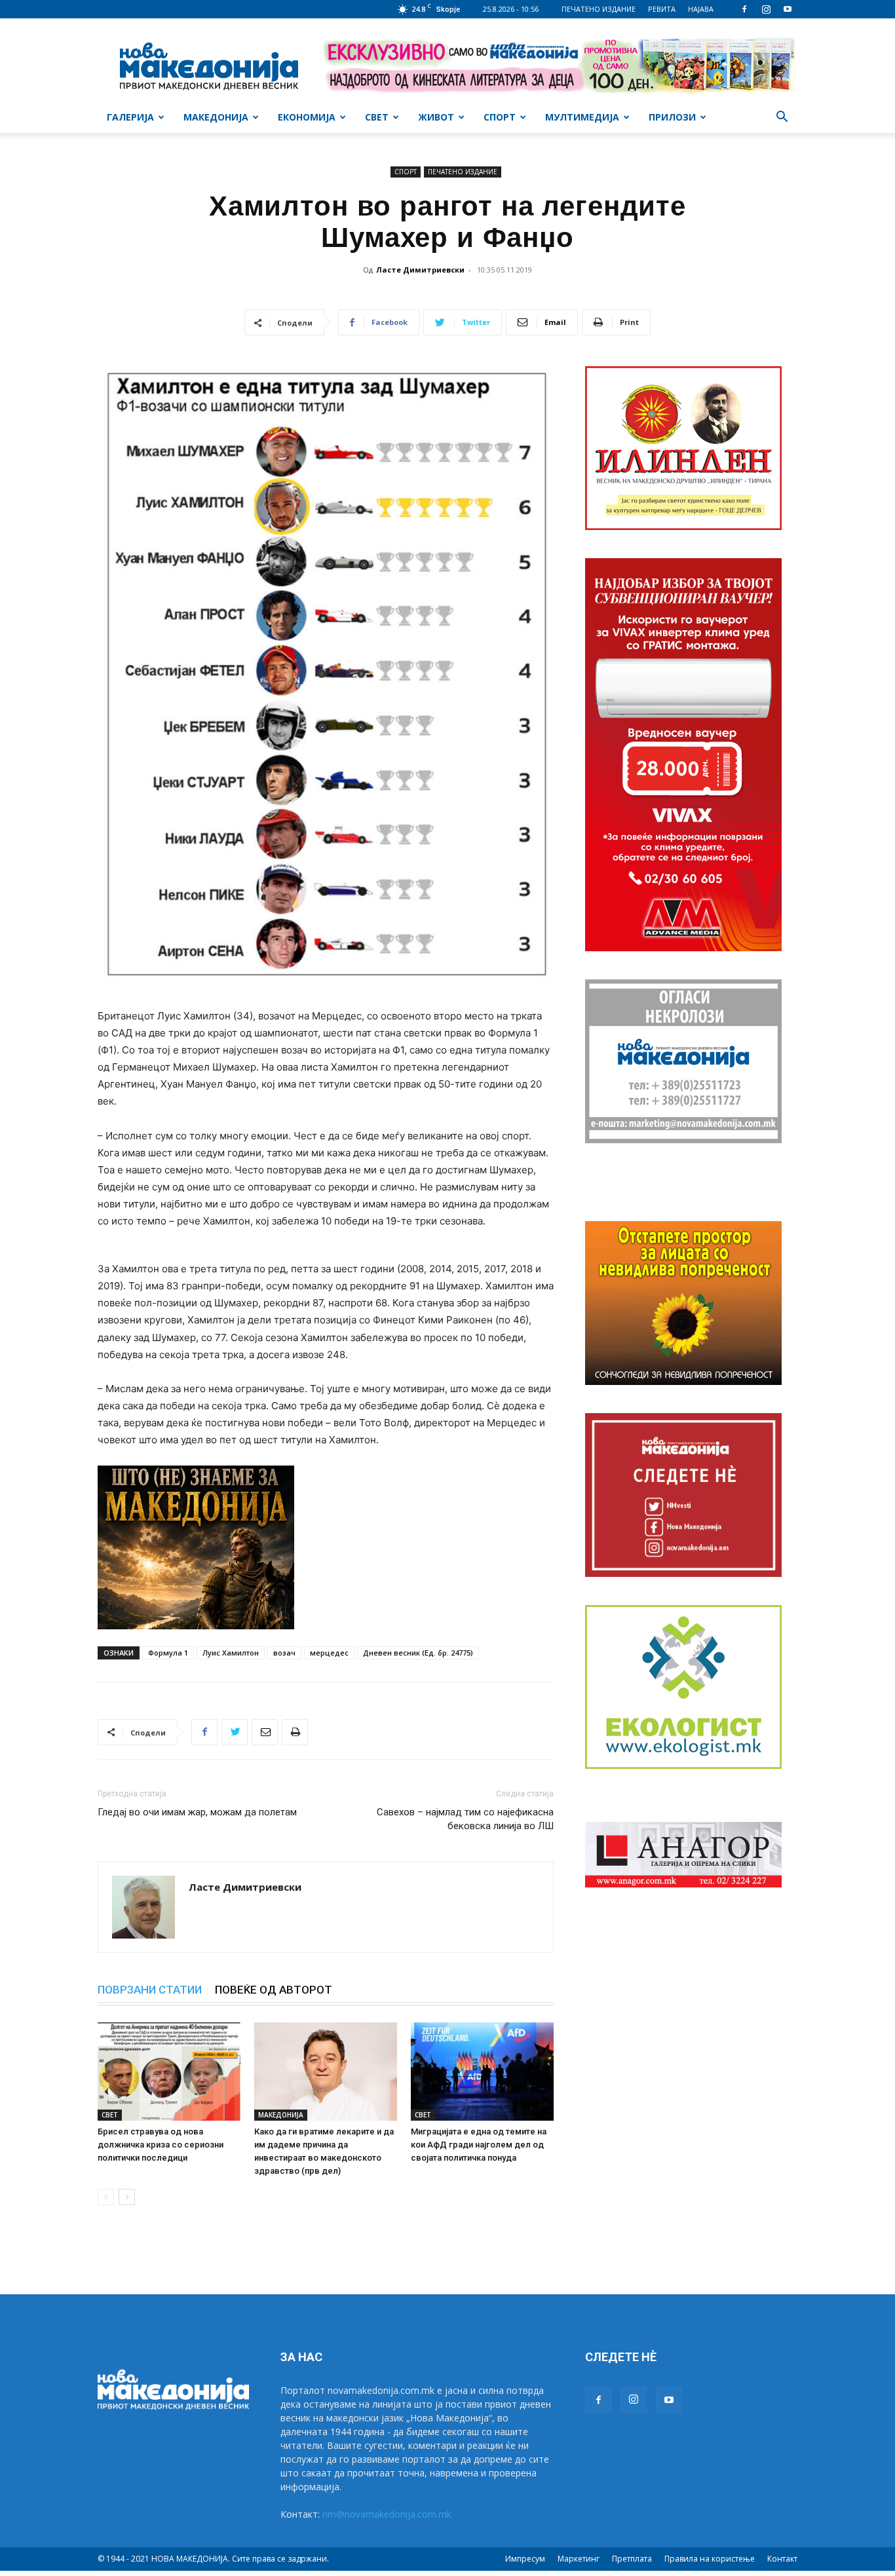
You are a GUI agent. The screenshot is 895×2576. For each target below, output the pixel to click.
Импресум (525, 2559)
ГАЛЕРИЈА (130, 117)
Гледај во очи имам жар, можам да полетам (197, 1812)
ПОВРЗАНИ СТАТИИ (150, 1990)
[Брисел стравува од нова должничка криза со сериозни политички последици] (169, 2072)
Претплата (632, 2559)
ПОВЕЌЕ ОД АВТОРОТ (274, 1990)
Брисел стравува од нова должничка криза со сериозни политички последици (161, 2145)
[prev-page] (106, 2197)
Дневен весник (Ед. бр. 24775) (418, 1653)
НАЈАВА (701, 9)
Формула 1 (168, 1653)
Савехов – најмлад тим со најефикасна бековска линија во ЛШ (465, 1819)
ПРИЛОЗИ (672, 117)
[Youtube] (788, 9)
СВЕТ (377, 117)
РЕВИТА (662, 9)
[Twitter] (235, 1732)
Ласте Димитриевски (420, 270)
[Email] (265, 1732)
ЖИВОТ (436, 117)
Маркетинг (579, 2559)
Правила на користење (710, 2559)
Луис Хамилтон (231, 1653)
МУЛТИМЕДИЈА (582, 117)
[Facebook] (744, 9)
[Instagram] (766, 9)
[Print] (295, 1732)
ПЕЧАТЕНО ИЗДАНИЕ (599, 9)
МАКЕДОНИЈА (216, 117)
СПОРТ (500, 117)
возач (284, 1653)
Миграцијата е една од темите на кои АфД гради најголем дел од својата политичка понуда (479, 2145)
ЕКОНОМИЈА (307, 117)
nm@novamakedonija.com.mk (387, 2514)
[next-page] (127, 2197)
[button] (782, 118)
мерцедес (329, 1653)
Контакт (782, 2559)
